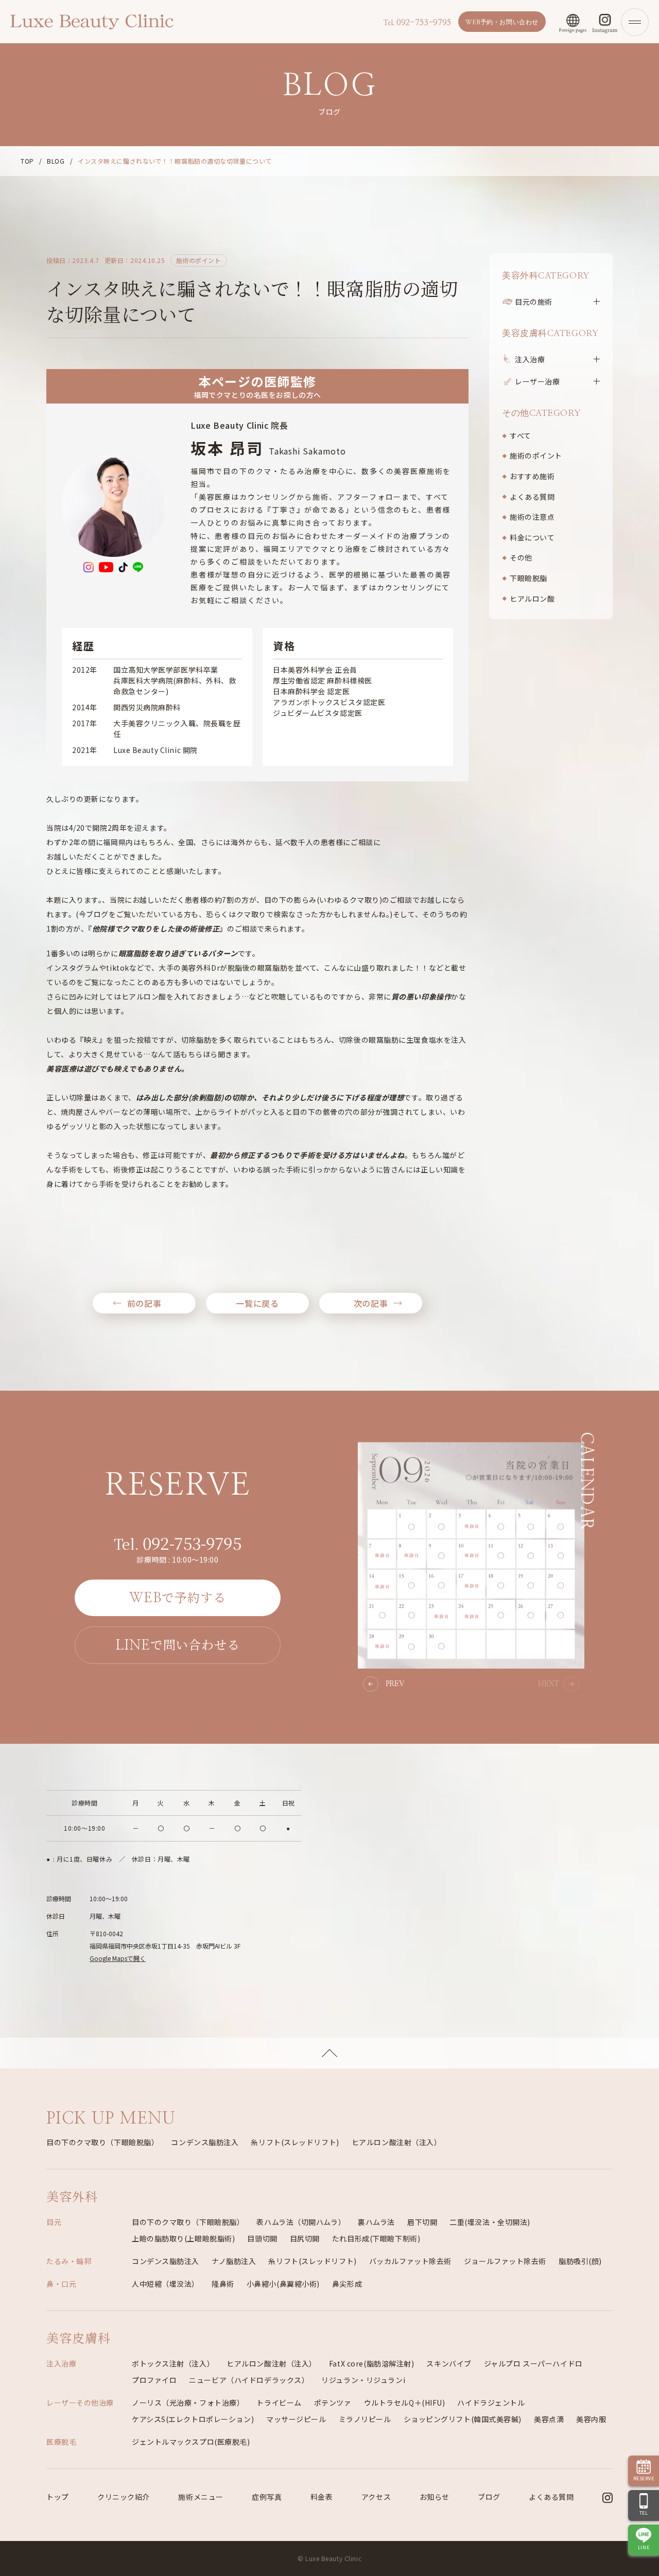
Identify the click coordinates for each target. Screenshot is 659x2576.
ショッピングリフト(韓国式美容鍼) (463, 2419)
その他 (521, 557)
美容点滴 (549, 2419)
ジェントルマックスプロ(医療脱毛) (191, 2442)
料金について (532, 537)
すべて (521, 435)
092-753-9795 (417, 23)
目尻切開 (305, 2238)
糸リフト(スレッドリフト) (295, 2142)
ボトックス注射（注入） (173, 2363)
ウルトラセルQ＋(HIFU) (405, 2403)
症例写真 (267, 2497)
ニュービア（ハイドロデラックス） (249, 2380)
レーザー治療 (537, 381)
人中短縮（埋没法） (166, 2284)
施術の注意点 (532, 517)
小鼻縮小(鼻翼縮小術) (283, 2284)
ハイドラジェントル (491, 2403)
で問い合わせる (178, 1644)
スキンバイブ (449, 2363)
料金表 (322, 2497)
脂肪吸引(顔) (580, 2261)
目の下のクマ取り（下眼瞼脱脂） (102, 2142)
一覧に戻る (257, 1303)
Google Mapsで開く (118, 1958)
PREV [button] (395, 1684)
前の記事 (144, 1303)
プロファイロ (154, 2380)
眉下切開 (422, 2222)
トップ (58, 2497)
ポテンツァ (333, 2403)
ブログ (489, 2497)
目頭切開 (262, 2238)
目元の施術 (534, 302)
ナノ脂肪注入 (234, 2261)
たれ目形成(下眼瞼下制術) (376, 2238)
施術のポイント (536, 455)
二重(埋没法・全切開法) (490, 2222)
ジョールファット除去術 (505, 2261)
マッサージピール (296, 2419)
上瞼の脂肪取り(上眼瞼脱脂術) (183, 2238)
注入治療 (530, 359)
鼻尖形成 (347, 2284)
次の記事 (371, 1303)
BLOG (56, 161)
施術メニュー (201, 2497)
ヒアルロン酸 (532, 599)
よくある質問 (532, 497)
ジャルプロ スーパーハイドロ (533, 2363)
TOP (27, 161)
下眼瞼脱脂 (528, 578)
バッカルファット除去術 (410, 2261)
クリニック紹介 (124, 2497)
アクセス (376, 2497)
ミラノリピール (365, 2419)
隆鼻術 (223, 2284)
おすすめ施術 (532, 476)
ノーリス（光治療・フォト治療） (188, 2403)
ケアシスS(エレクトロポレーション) (193, 2419)
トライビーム (279, 2403)
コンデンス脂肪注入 (205, 2142)
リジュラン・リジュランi (363, 2380)
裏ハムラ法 (376, 2222)
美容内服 (591, 2419)
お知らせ (435, 2497)
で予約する (178, 1597)
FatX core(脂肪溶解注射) (372, 2363)
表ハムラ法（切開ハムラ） (301, 2222)
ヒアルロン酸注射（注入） (397, 2142)
